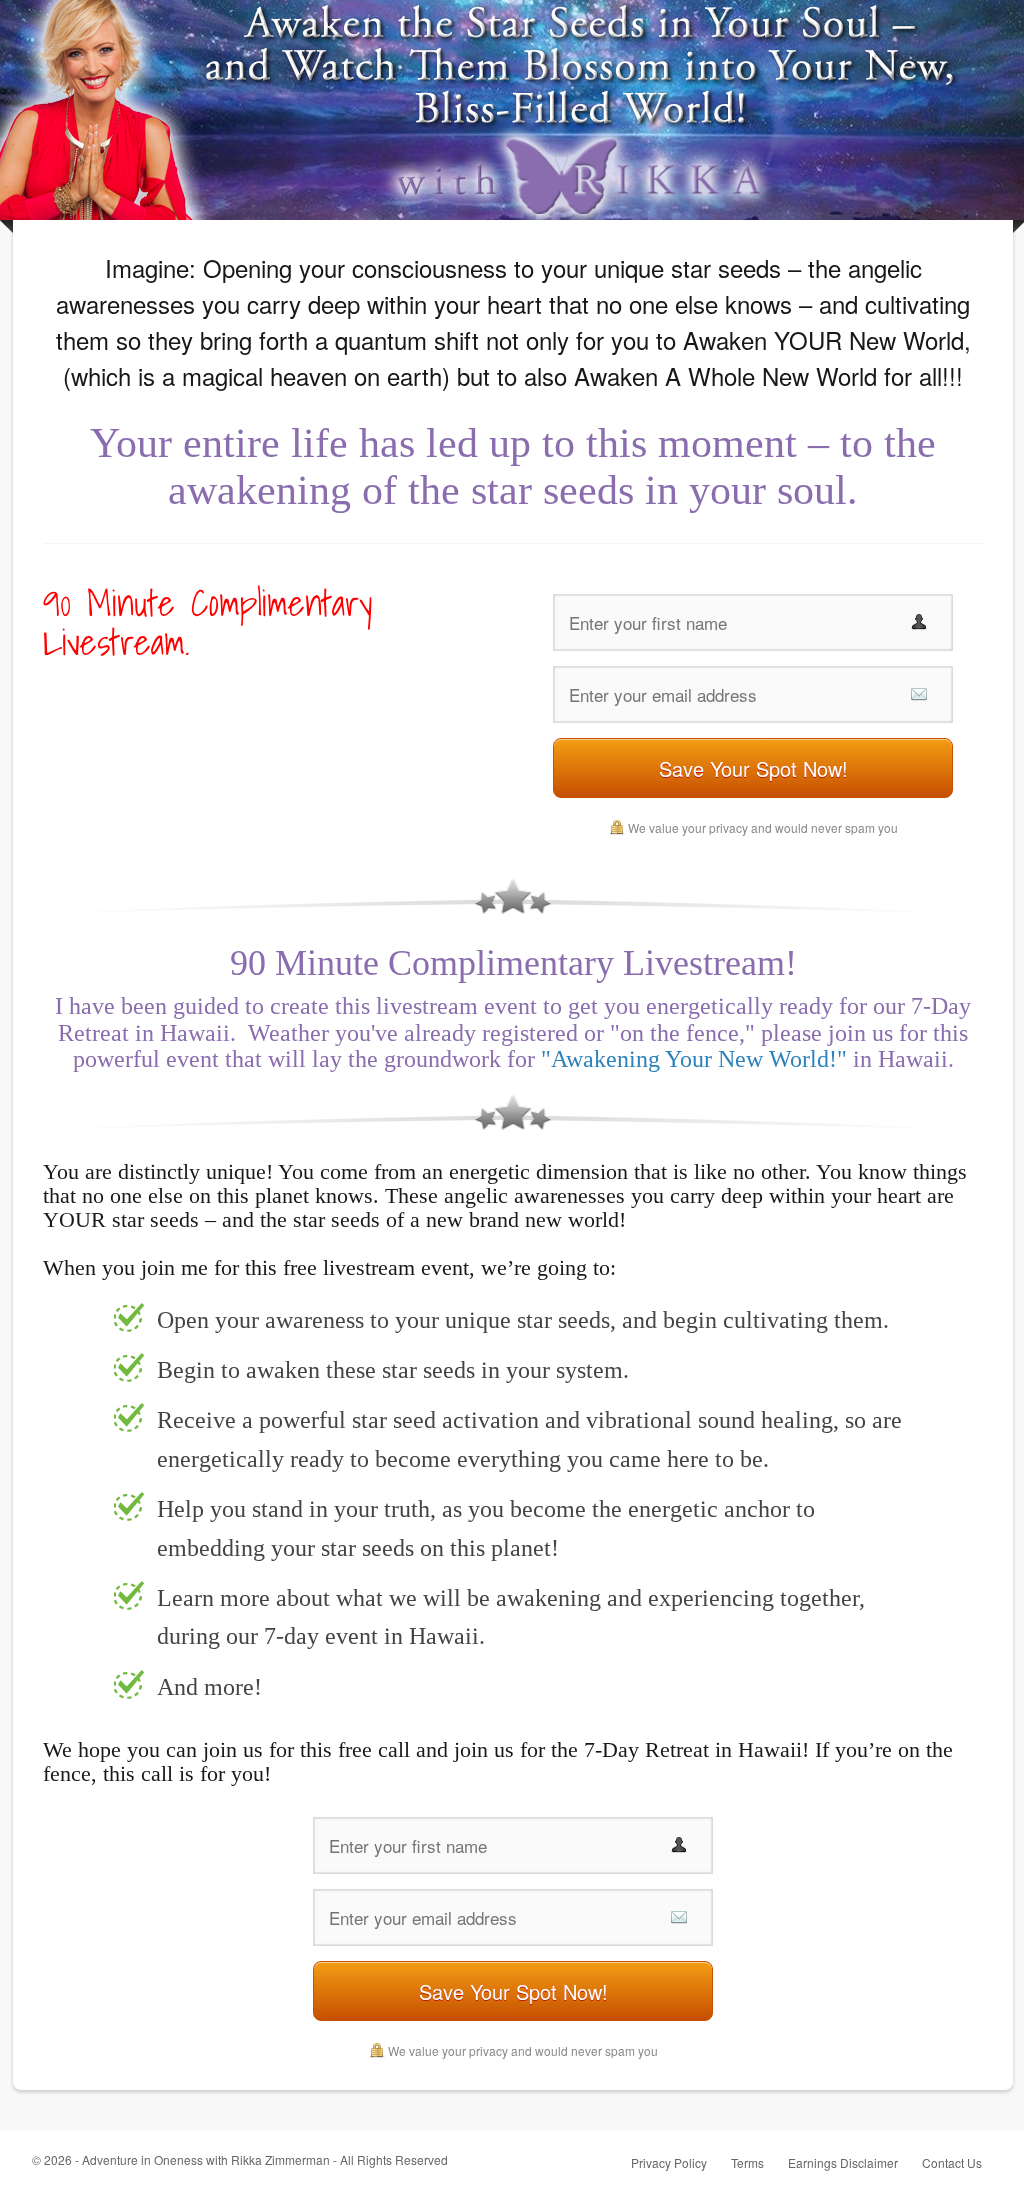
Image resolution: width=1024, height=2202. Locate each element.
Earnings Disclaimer (843, 2162)
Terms (747, 2162)
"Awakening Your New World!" (694, 1059)
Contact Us (952, 2162)
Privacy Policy (669, 2162)
